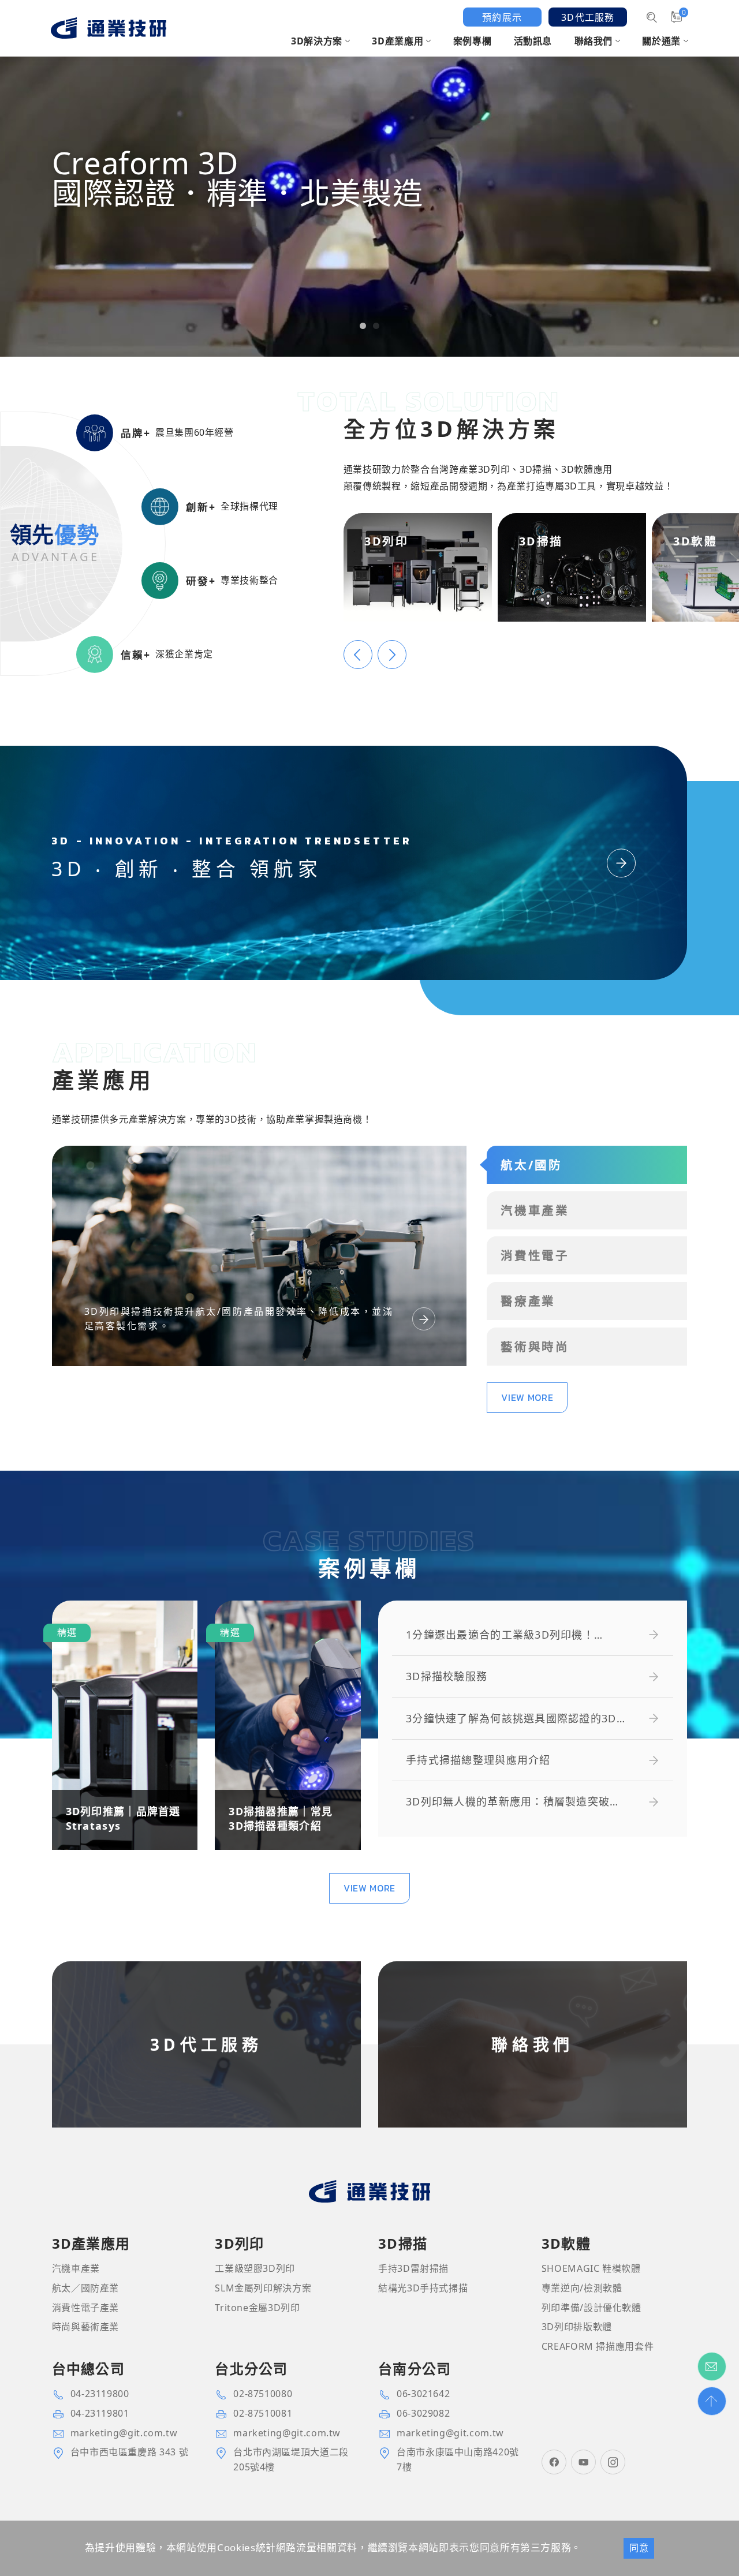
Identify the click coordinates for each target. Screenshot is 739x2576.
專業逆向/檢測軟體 (582, 2288)
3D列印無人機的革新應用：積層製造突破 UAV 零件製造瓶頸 (508, 1802)
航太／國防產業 (85, 2288)
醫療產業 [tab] (528, 1301)
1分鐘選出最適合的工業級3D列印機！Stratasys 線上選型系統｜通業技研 (500, 1635)
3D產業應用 (398, 41)
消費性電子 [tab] (535, 1255)
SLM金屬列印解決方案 (263, 2288)
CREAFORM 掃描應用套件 (598, 2346)
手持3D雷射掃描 (413, 2268)
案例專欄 (473, 41)
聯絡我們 (594, 41)
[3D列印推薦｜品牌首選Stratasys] (125, 1725)
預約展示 (502, 17)
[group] (369, 178)
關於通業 (661, 41)
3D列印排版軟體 (577, 2327)
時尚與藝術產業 (85, 2327)
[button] (363, 326)
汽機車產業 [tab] (535, 1210)
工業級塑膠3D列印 (255, 2268)
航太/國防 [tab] (531, 1165)
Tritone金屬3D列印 (257, 2308)
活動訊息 (533, 41)
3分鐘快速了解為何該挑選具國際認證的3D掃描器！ (517, 1719)
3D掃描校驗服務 (447, 1676)
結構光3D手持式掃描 (423, 2288)
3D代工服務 (588, 17)
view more (527, 1397)
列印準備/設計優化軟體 (591, 2308)
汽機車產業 (76, 2268)
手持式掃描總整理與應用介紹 (478, 1760)
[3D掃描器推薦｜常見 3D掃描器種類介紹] (288, 1725)
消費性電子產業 (85, 2308)
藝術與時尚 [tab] (535, 1347)
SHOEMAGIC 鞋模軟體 (591, 2268)
